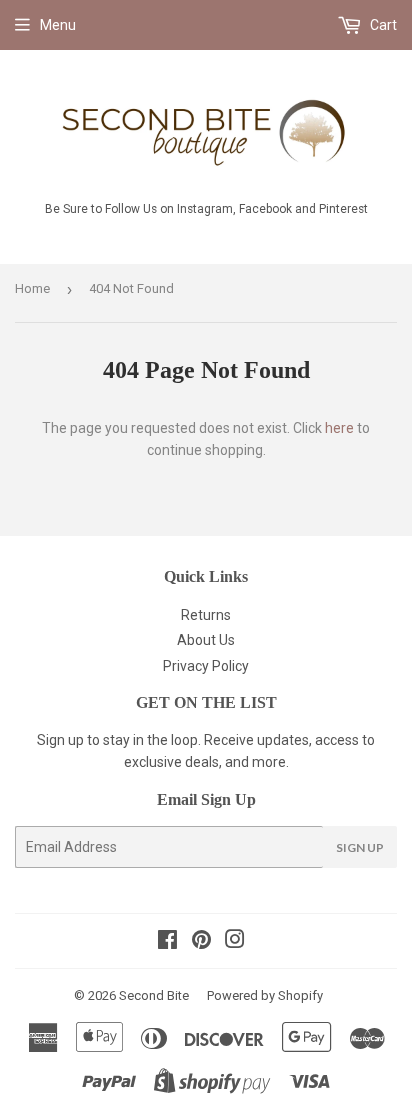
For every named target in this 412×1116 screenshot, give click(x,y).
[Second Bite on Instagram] (235, 942)
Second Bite (154, 995)
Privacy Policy (206, 666)
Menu (58, 25)
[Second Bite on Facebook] (167, 942)
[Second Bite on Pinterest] (201, 942)
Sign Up (360, 847)
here (339, 428)
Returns (206, 615)
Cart (382, 25)
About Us (206, 640)
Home (32, 288)
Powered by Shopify (265, 995)
